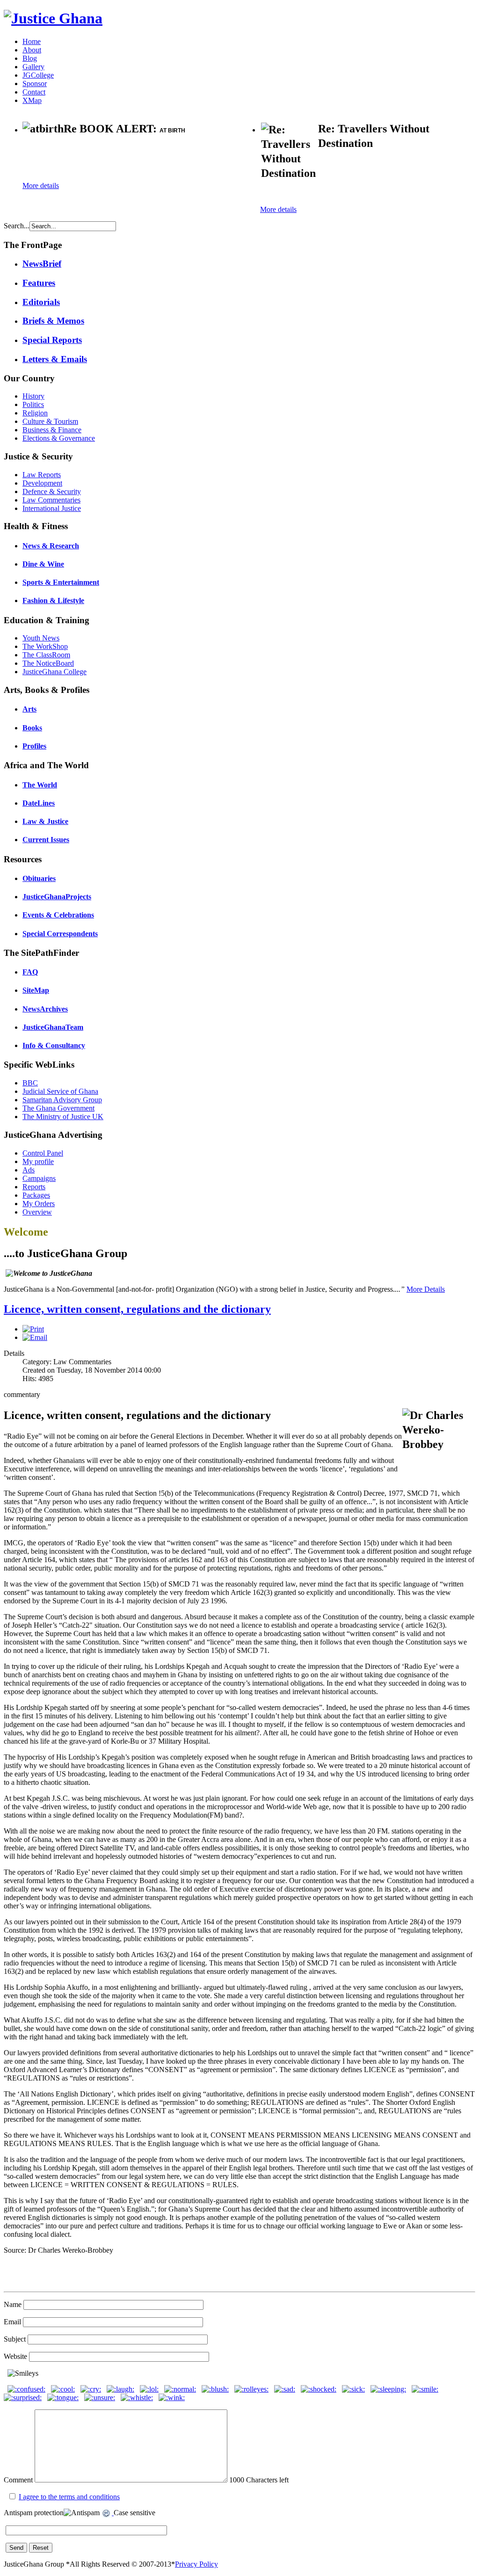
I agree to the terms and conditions (69, 2497)
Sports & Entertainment (61, 582)
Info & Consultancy (54, 1045)
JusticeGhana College (54, 672)
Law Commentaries (51, 500)
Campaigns (39, 1178)
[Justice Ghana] (53, 18)
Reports (34, 1187)
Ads (29, 1170)
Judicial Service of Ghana (60, 1091)
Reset (41, 2548)
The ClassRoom (46, 655)
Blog (30, 58)
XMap (32, 100)
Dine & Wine (43, 564)
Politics (33, 404)
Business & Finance (52, 430)
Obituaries (39, 878)
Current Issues (46, 840)
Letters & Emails (55, 359)
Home (32, 41)
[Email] (35, 1337)
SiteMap (36, 990)
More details (41, 186)
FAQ (30, 972)
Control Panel (43, 1153)
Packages (36, 1195)
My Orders (39, 1204)
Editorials (41, 302)
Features (39, 283)
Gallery (33, 67)
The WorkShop (45, 646)
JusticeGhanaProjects (57, 897)
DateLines (39, 803)
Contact (34, 92)
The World (40, 785)
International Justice (52, 508)
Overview (37, 1212)
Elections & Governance (59, 438)
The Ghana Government (58, 1108)
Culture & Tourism (50, 421)
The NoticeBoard (48, 663)
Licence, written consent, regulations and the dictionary (137, 1309)
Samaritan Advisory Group (62, 1100)
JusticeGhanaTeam (53, 1027)
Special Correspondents (60, 934)
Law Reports (42, 475)
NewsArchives (45, 1009)
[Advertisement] (132, 159)
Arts (29, 709)
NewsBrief (42, 264)
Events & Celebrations (58, 915)
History (33, 396)
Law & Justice (45, 821)
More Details (426, 1289)
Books (32, 728)
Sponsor (35, 84)
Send (16, 2548)
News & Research (51, 546)
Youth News (41, 638)
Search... (17, 226)
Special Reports (52, 340)
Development (42, 483)
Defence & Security (52, 491)
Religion (35, 413)
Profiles (34, 746)
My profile (38, 1161)
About (32, 50)
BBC (30, 1083)
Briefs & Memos (53, 321)
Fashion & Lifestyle (53, 600)
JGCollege (38, 75)
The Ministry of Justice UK (63, 1117)
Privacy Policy (196, 2564)
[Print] (33, 1329)
